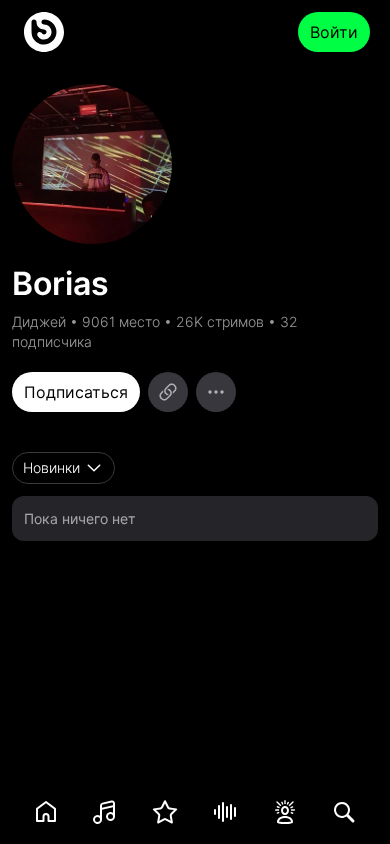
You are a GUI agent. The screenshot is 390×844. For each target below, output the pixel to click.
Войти (334, 32)
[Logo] (44, 32)
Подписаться (76, 392)
